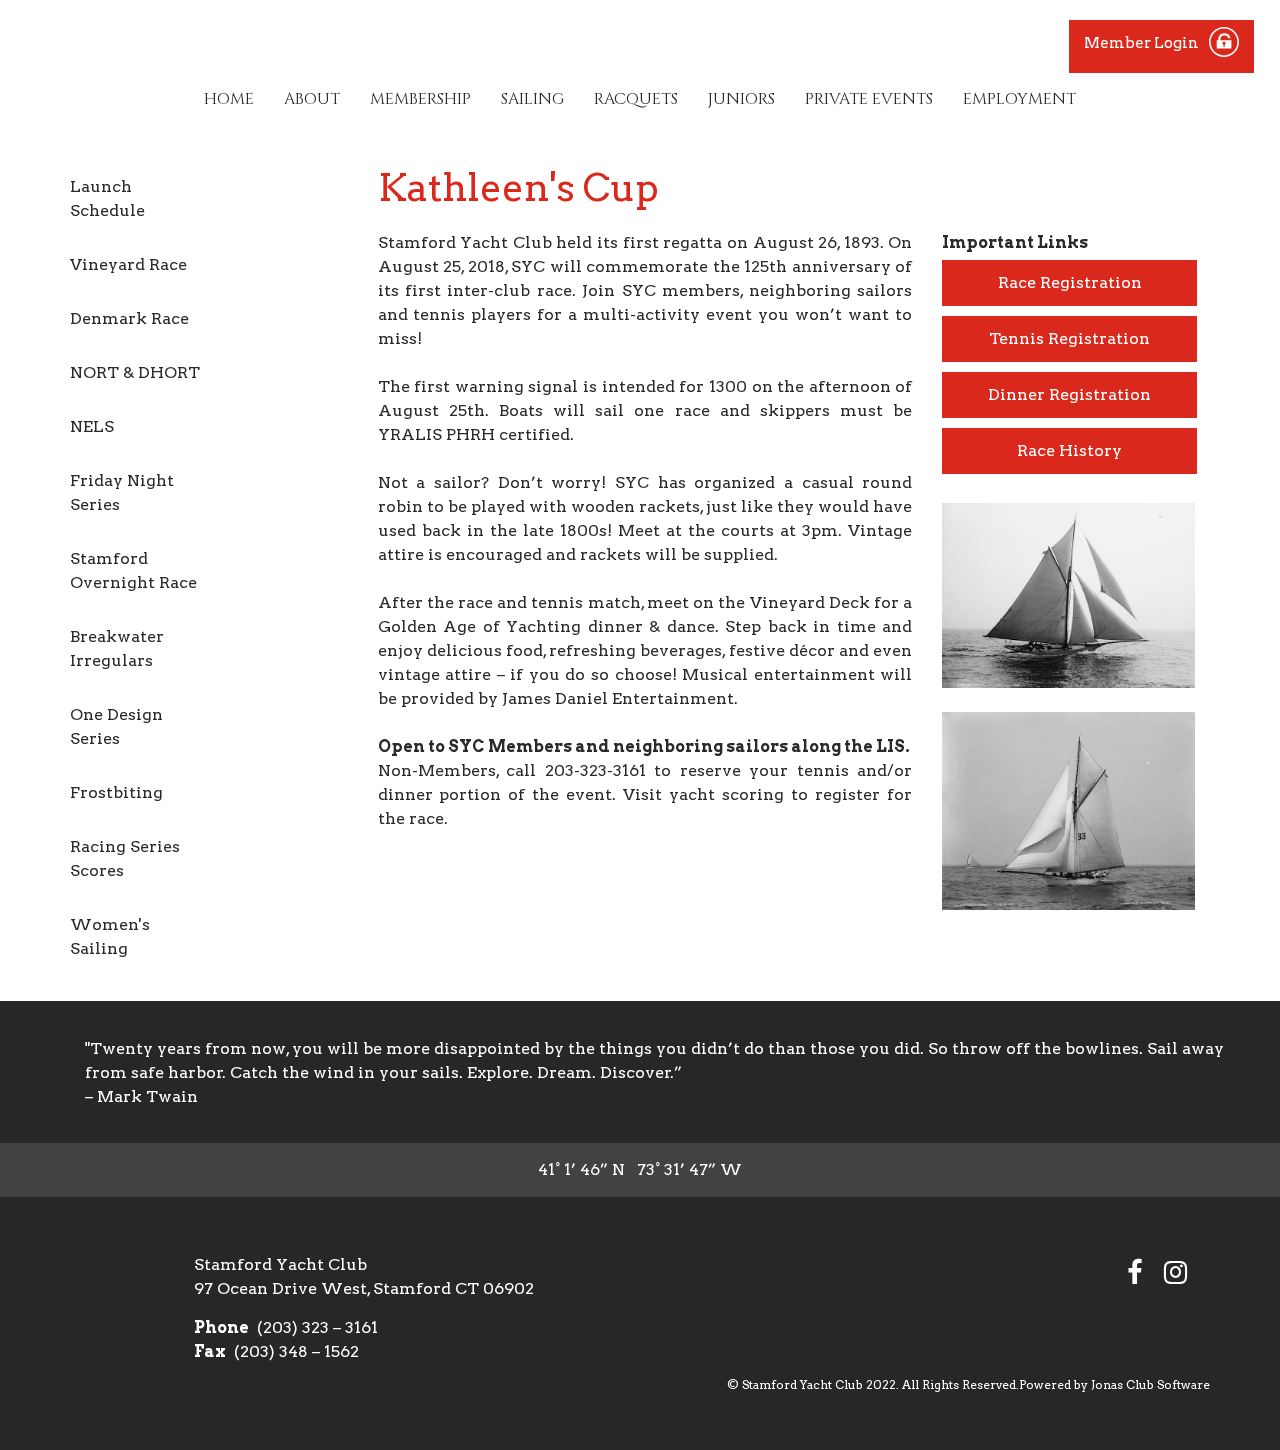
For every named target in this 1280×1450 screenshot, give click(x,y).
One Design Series (116, 726)
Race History (1069, 450)
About (312, 99)
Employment (1019, 99)
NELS (92, 426)
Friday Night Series (122, 492)
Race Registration (1070, 282)
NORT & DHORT (135, 372)
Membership (420, 99)
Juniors (741, 99)
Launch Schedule (107, 198)
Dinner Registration (1069, 394)
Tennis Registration (1069, 338)
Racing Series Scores (125, 858)
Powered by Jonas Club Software (1114, 1384)
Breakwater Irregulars (117, 648)
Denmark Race (129, 318)
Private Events (869, 99)
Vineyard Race (128, 264)
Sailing (532, 99)
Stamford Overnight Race (133, 570)
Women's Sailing (110, 936)
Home (229, 99)
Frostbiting (116, 792)
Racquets (636, 99)
